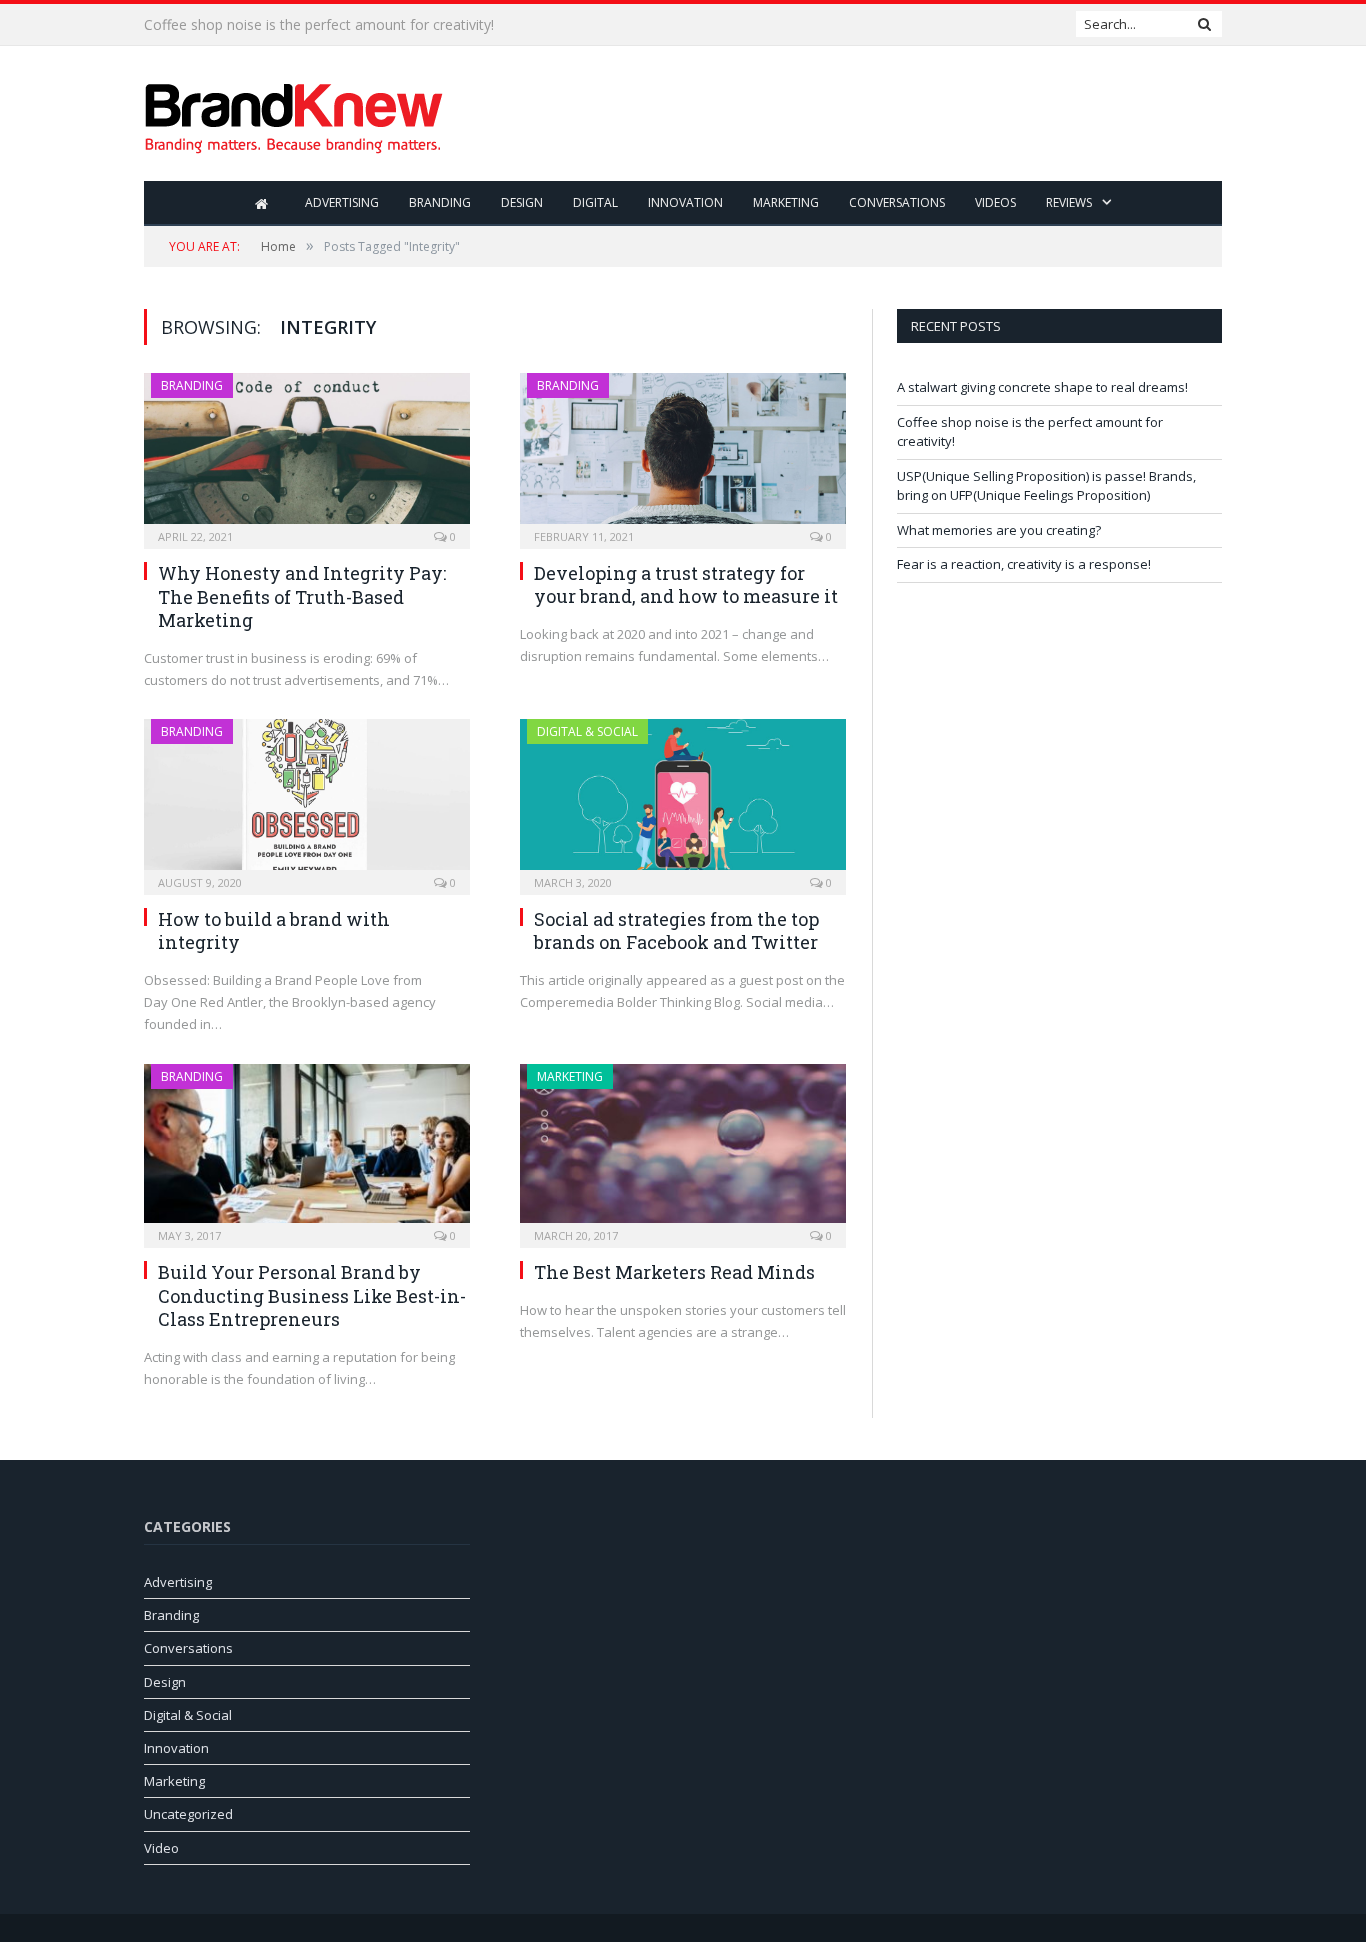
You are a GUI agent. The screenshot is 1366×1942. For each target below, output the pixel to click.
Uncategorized (188, 1814)
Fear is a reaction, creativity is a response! (1024, 564)
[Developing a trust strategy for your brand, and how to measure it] (683, 454)
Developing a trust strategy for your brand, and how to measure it (686, 584)
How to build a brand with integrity (274, 930)
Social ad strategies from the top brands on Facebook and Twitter (676, 930)
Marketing (786, 202)
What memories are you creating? (999, 530)
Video (161, 1848)
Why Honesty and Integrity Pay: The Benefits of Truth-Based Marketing (302, 596)
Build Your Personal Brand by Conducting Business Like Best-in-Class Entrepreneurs (312, 1295)
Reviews (1069, 202)
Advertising (342, 202)
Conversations (897, 202)
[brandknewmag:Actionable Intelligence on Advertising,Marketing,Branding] (294, 113)
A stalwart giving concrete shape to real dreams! (1042, 387)
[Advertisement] (858, 115)
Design (522, 202)
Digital (595, 202)
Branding (440, 202)
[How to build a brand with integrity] (307, 800)
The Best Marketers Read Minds (674, 1272)
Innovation (685, 202)
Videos (995, 202)
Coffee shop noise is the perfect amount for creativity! (319, 25)
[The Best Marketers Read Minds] (683, 1150)
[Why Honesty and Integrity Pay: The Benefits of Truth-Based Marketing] (307, 454)
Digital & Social (587, 731)
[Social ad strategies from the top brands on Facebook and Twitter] (683, 800)
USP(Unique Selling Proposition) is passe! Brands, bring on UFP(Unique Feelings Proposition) (1046, 486)
